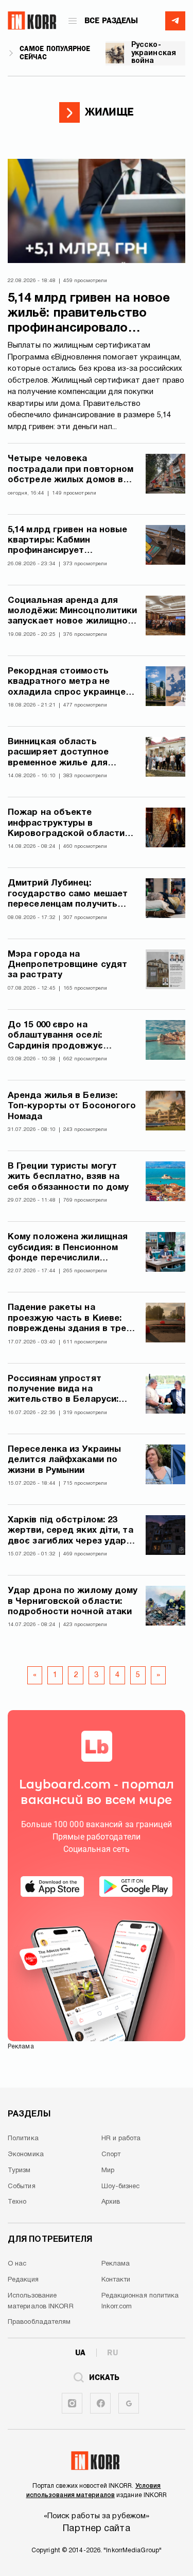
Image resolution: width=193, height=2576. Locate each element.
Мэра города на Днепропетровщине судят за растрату (67, 965)
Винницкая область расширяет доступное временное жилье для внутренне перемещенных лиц (66, 753)
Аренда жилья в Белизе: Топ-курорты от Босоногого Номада (72, 1106)
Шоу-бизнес (121, 2187)
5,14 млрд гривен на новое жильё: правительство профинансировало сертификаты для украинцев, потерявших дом (95, 314)
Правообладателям (39, 2322)
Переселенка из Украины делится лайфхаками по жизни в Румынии (64, 1460)
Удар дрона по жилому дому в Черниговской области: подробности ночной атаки (73, 1601)
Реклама (116, 2264)
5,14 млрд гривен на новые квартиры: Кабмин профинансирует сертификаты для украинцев (68, 541)
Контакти (116, 2280)
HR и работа (121, 2139)
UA (80, 2353)
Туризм (19, 2171)
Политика (23, 2139)
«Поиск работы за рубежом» (97, 2516)
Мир (108, 2171)
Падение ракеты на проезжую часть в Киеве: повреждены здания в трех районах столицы (69, 1319)
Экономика (26, 2155)
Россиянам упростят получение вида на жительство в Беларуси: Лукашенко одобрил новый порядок (69, 1390)
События (22, 2187)
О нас (17, 2264)
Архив (111, 2202)
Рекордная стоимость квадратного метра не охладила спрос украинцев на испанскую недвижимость (69, 683)
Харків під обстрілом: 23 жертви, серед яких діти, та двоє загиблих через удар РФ (71, 1531)
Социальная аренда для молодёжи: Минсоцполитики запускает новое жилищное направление (72, 612)
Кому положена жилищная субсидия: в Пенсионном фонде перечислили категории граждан (68, 1248)
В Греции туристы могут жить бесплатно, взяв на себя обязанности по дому (68, 1177)
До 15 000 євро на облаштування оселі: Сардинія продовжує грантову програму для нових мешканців (61, 1036)
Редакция (23, 2280)
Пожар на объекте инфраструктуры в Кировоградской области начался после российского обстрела (72, 824)
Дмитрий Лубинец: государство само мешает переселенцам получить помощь (68, 895)
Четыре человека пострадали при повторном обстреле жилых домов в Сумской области (71, 470)
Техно (17, 2202)
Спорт (111, 2155)
